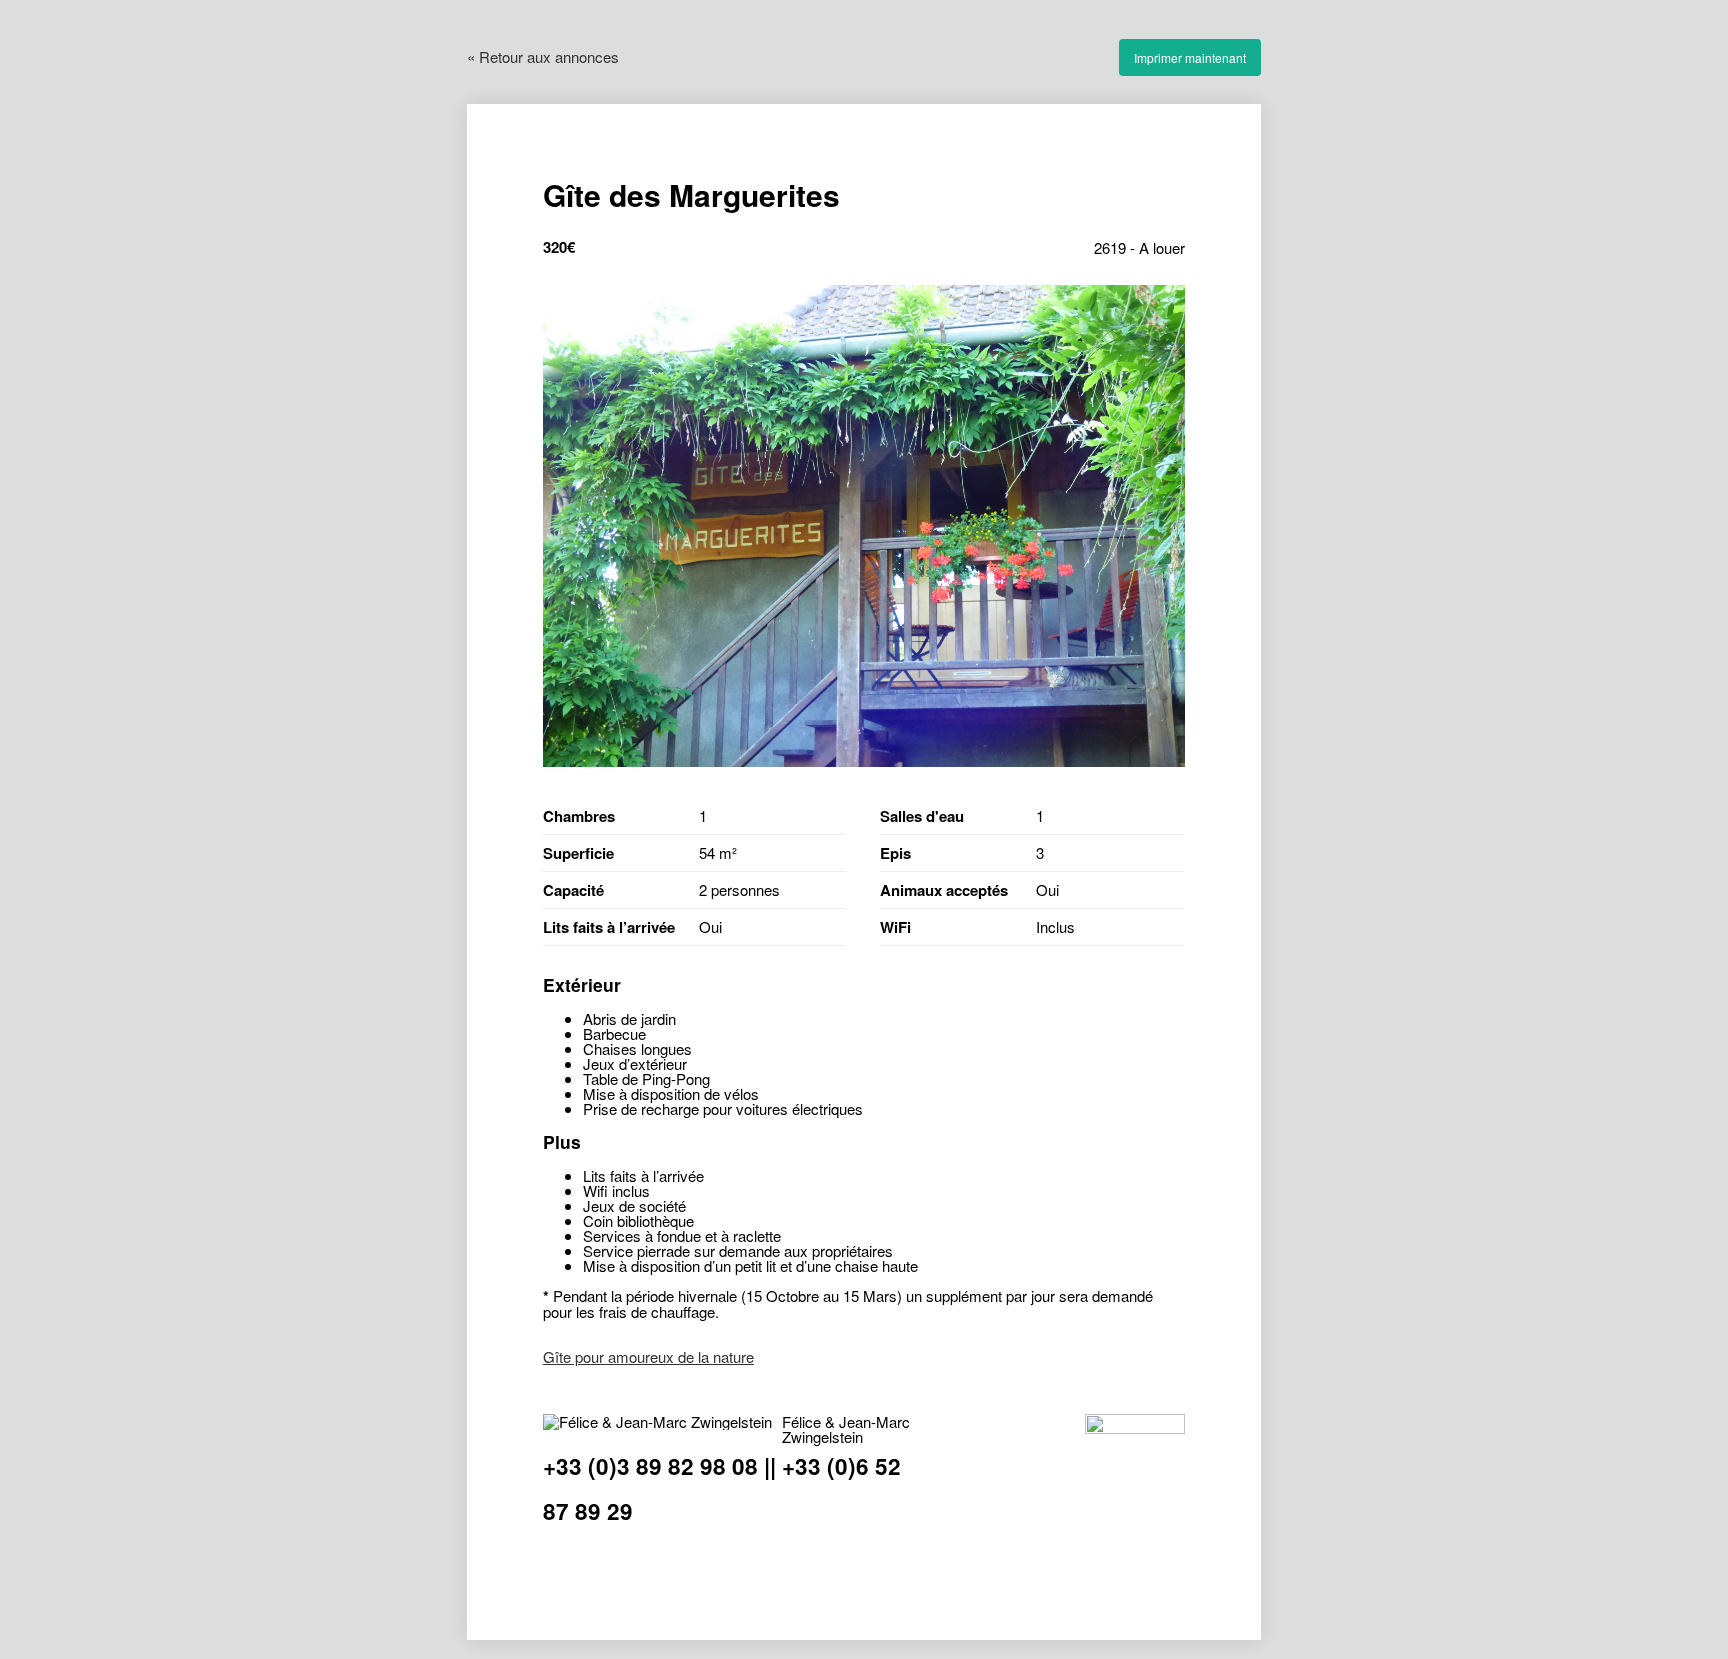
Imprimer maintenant (1190, 57)
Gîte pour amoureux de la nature (648, 1356)
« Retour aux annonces (543, 56)
